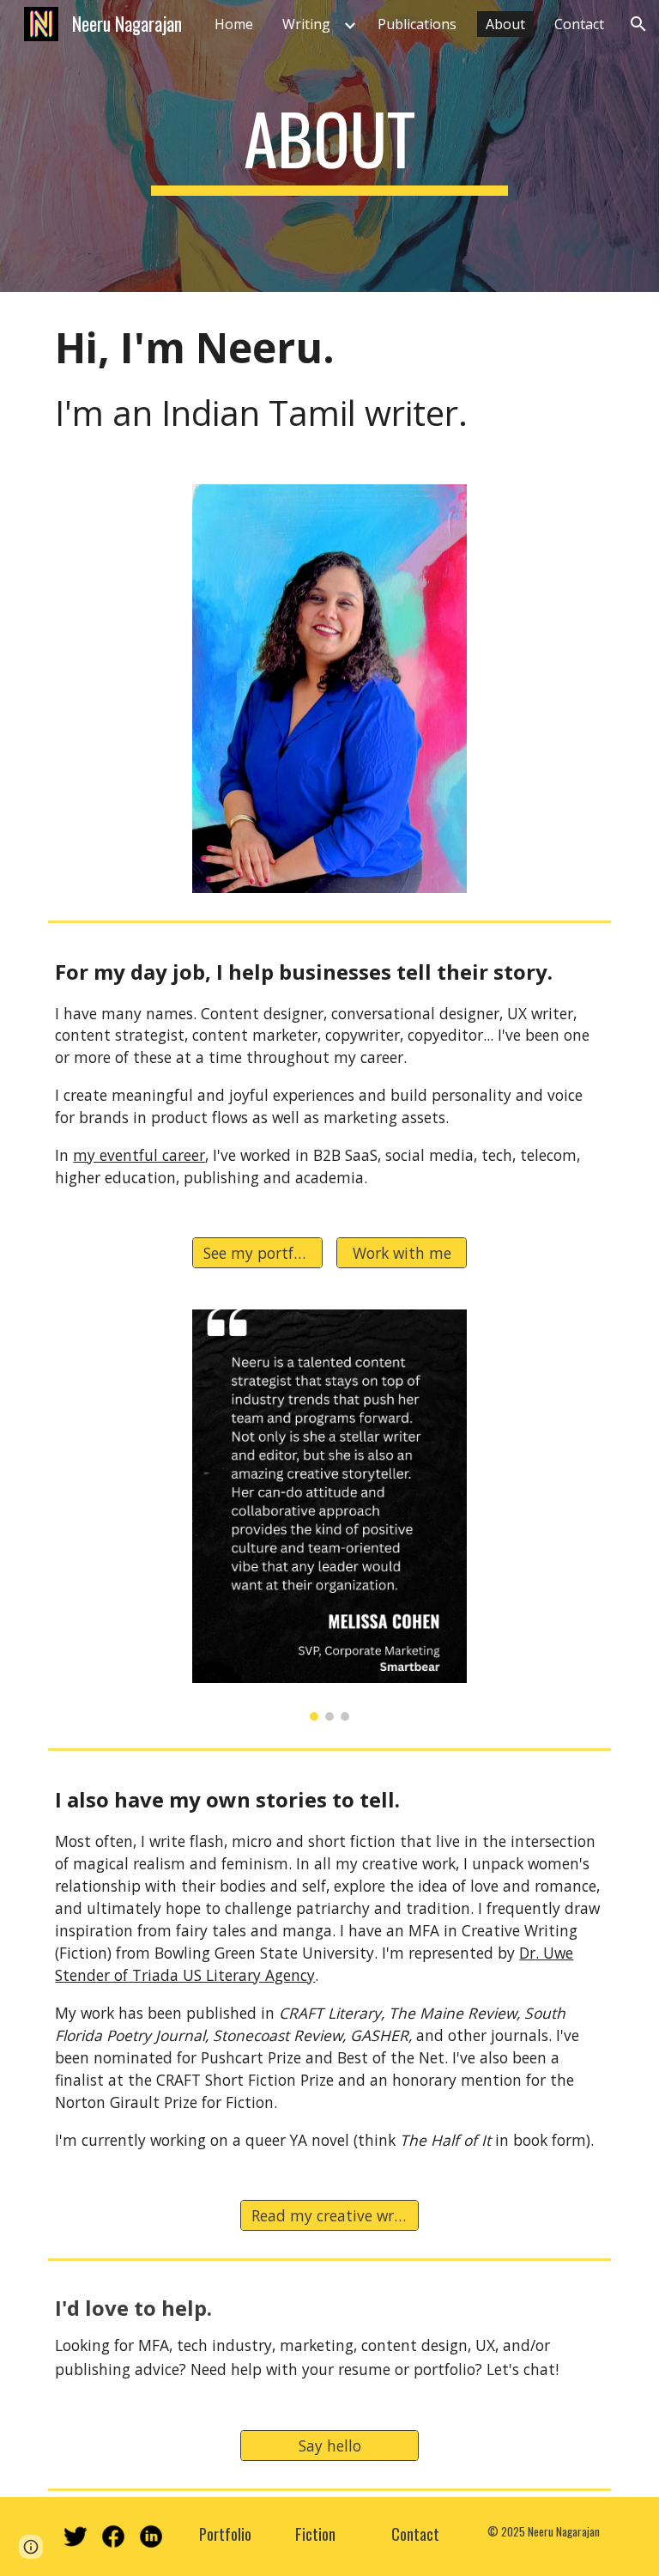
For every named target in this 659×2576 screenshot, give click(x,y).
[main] (329, 146)
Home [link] (234, 24)
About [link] (505, 24)
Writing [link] (306, 24)
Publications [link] (417, 24)
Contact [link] (579, 24)
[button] (638, 24)
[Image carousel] (329, 1515)
